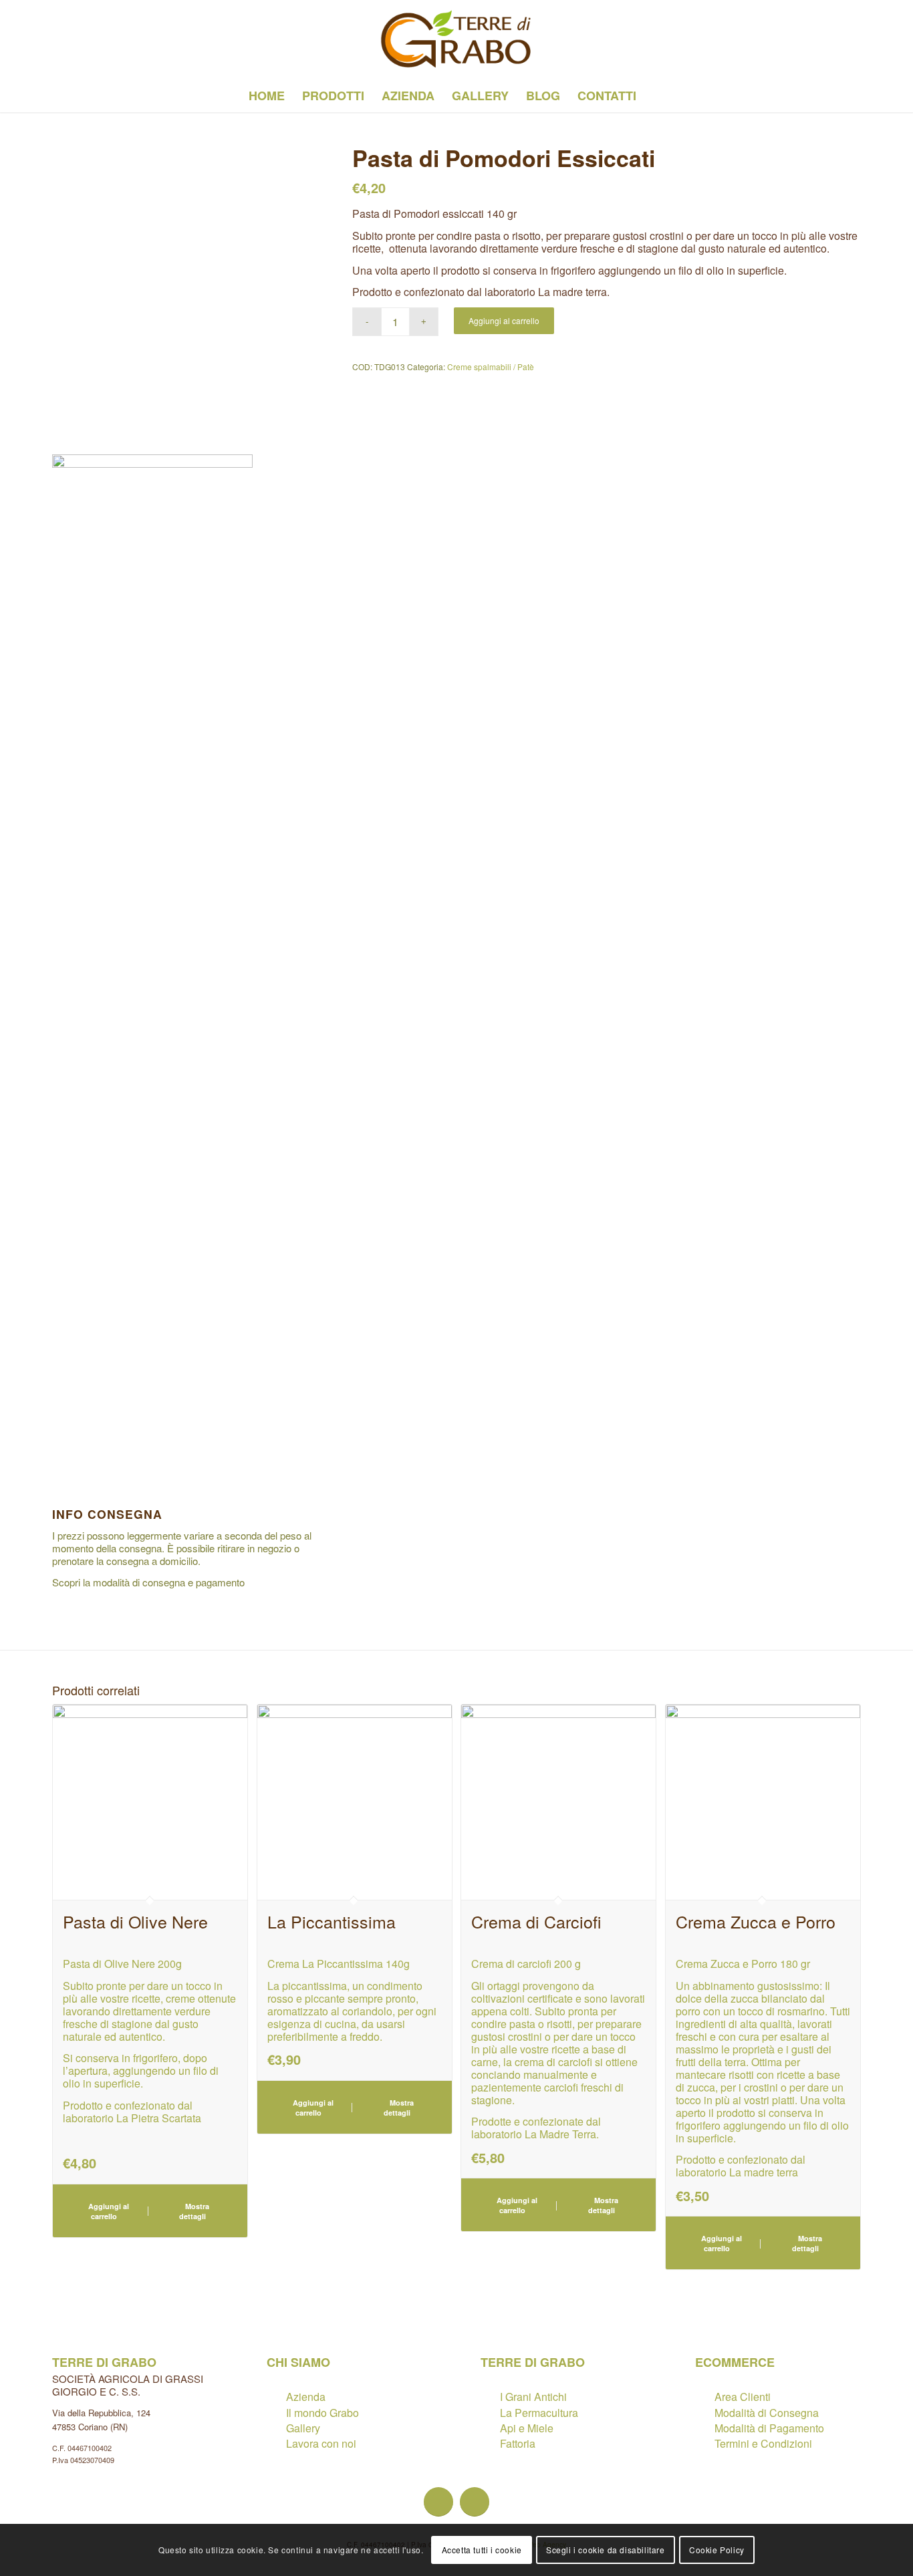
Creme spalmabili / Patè (491, 367)
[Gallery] (276, 2428)
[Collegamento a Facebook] (56, 39)
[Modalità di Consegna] (704, 2413)
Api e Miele (527, 2428)
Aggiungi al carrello (504, 320)
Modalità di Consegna (767, 2413)
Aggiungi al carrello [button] (108, 2211)
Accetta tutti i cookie (482, 2550)
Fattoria (518, 2443)
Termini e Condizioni (763, 2443)
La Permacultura (539, 2413)
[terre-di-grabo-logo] (457, 39)
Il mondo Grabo (322, 2413)
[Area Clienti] (704, 2397)
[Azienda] (276, 2397)
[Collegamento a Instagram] (80, 39)
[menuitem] (267, 96)
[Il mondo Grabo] (276, 2413)
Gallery (303, 2428)
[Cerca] (654, 96)
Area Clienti (743, 2397)
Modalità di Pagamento (769, 2428)
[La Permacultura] (490, 2413)
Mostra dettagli (194, 2211)
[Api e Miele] (490, 2428)
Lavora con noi (321, 2443)
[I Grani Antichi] (490, 2397)
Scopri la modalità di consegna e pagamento (148, 1582)
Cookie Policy (717, 2550)
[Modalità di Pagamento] (704, 2428)
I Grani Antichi (533, 2397)
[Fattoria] (490, 2443)
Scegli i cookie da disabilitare (606, 2550)
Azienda (306, 2397)
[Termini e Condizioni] (704, 2443)
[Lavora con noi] (276, 2443)
